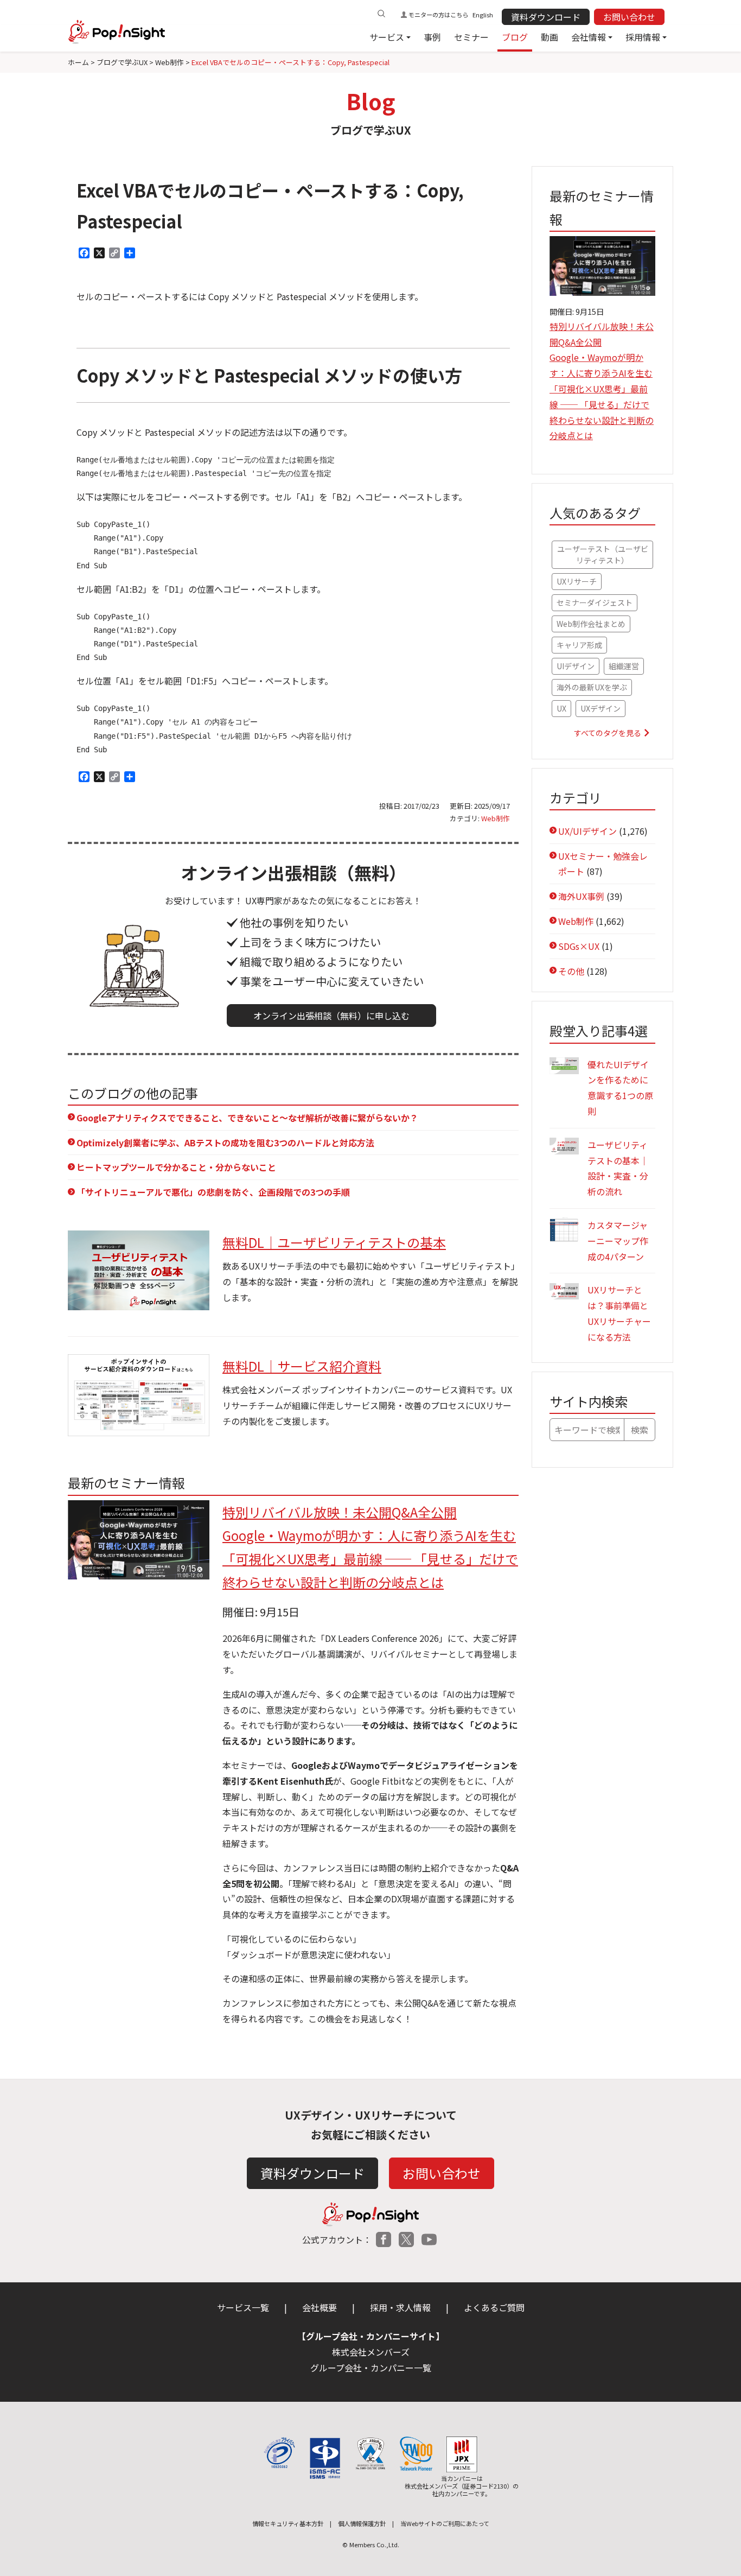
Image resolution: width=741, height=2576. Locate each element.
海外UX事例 (581, 896)
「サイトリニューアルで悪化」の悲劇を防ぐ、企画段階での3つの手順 (213, 1192)
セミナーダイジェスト (595, 602)
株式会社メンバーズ (371, 2352)
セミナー (471, 37)
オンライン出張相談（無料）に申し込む (331, 1016)
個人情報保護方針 (362, 2523)
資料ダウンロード (546, 17)
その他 (571, 971)
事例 (432, 37)
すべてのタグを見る (608, 733)
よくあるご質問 (494, 2307)
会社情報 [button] (589, 37)
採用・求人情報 (400, 2307)
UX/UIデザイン (587, 831)
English (483, 15)
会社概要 (320, 2307)
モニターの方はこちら (438, 15)
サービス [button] (387, 37)
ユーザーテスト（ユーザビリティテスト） (603, 554)
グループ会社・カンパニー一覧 (371, 2368)
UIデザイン (576, 666)
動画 (550, 37)
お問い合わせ (629, 17)
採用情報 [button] (643, 37)
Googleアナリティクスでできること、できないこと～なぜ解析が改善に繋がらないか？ (247, 1118)
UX (561, 708)
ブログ (515, 37)
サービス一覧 (243, 2307)
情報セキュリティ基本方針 (288, 2523)
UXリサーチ (577, 581)
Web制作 (496, 818)
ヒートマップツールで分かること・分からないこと (176, 1167)
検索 (640, 1430)
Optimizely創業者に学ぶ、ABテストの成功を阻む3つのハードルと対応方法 (225, 1143)
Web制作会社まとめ (591, 624)
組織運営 (624, 666)
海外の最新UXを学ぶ (592, 687)
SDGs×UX (579, 946)
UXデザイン (601, 708)
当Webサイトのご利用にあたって (445, 2523)
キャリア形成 (579, 645)
